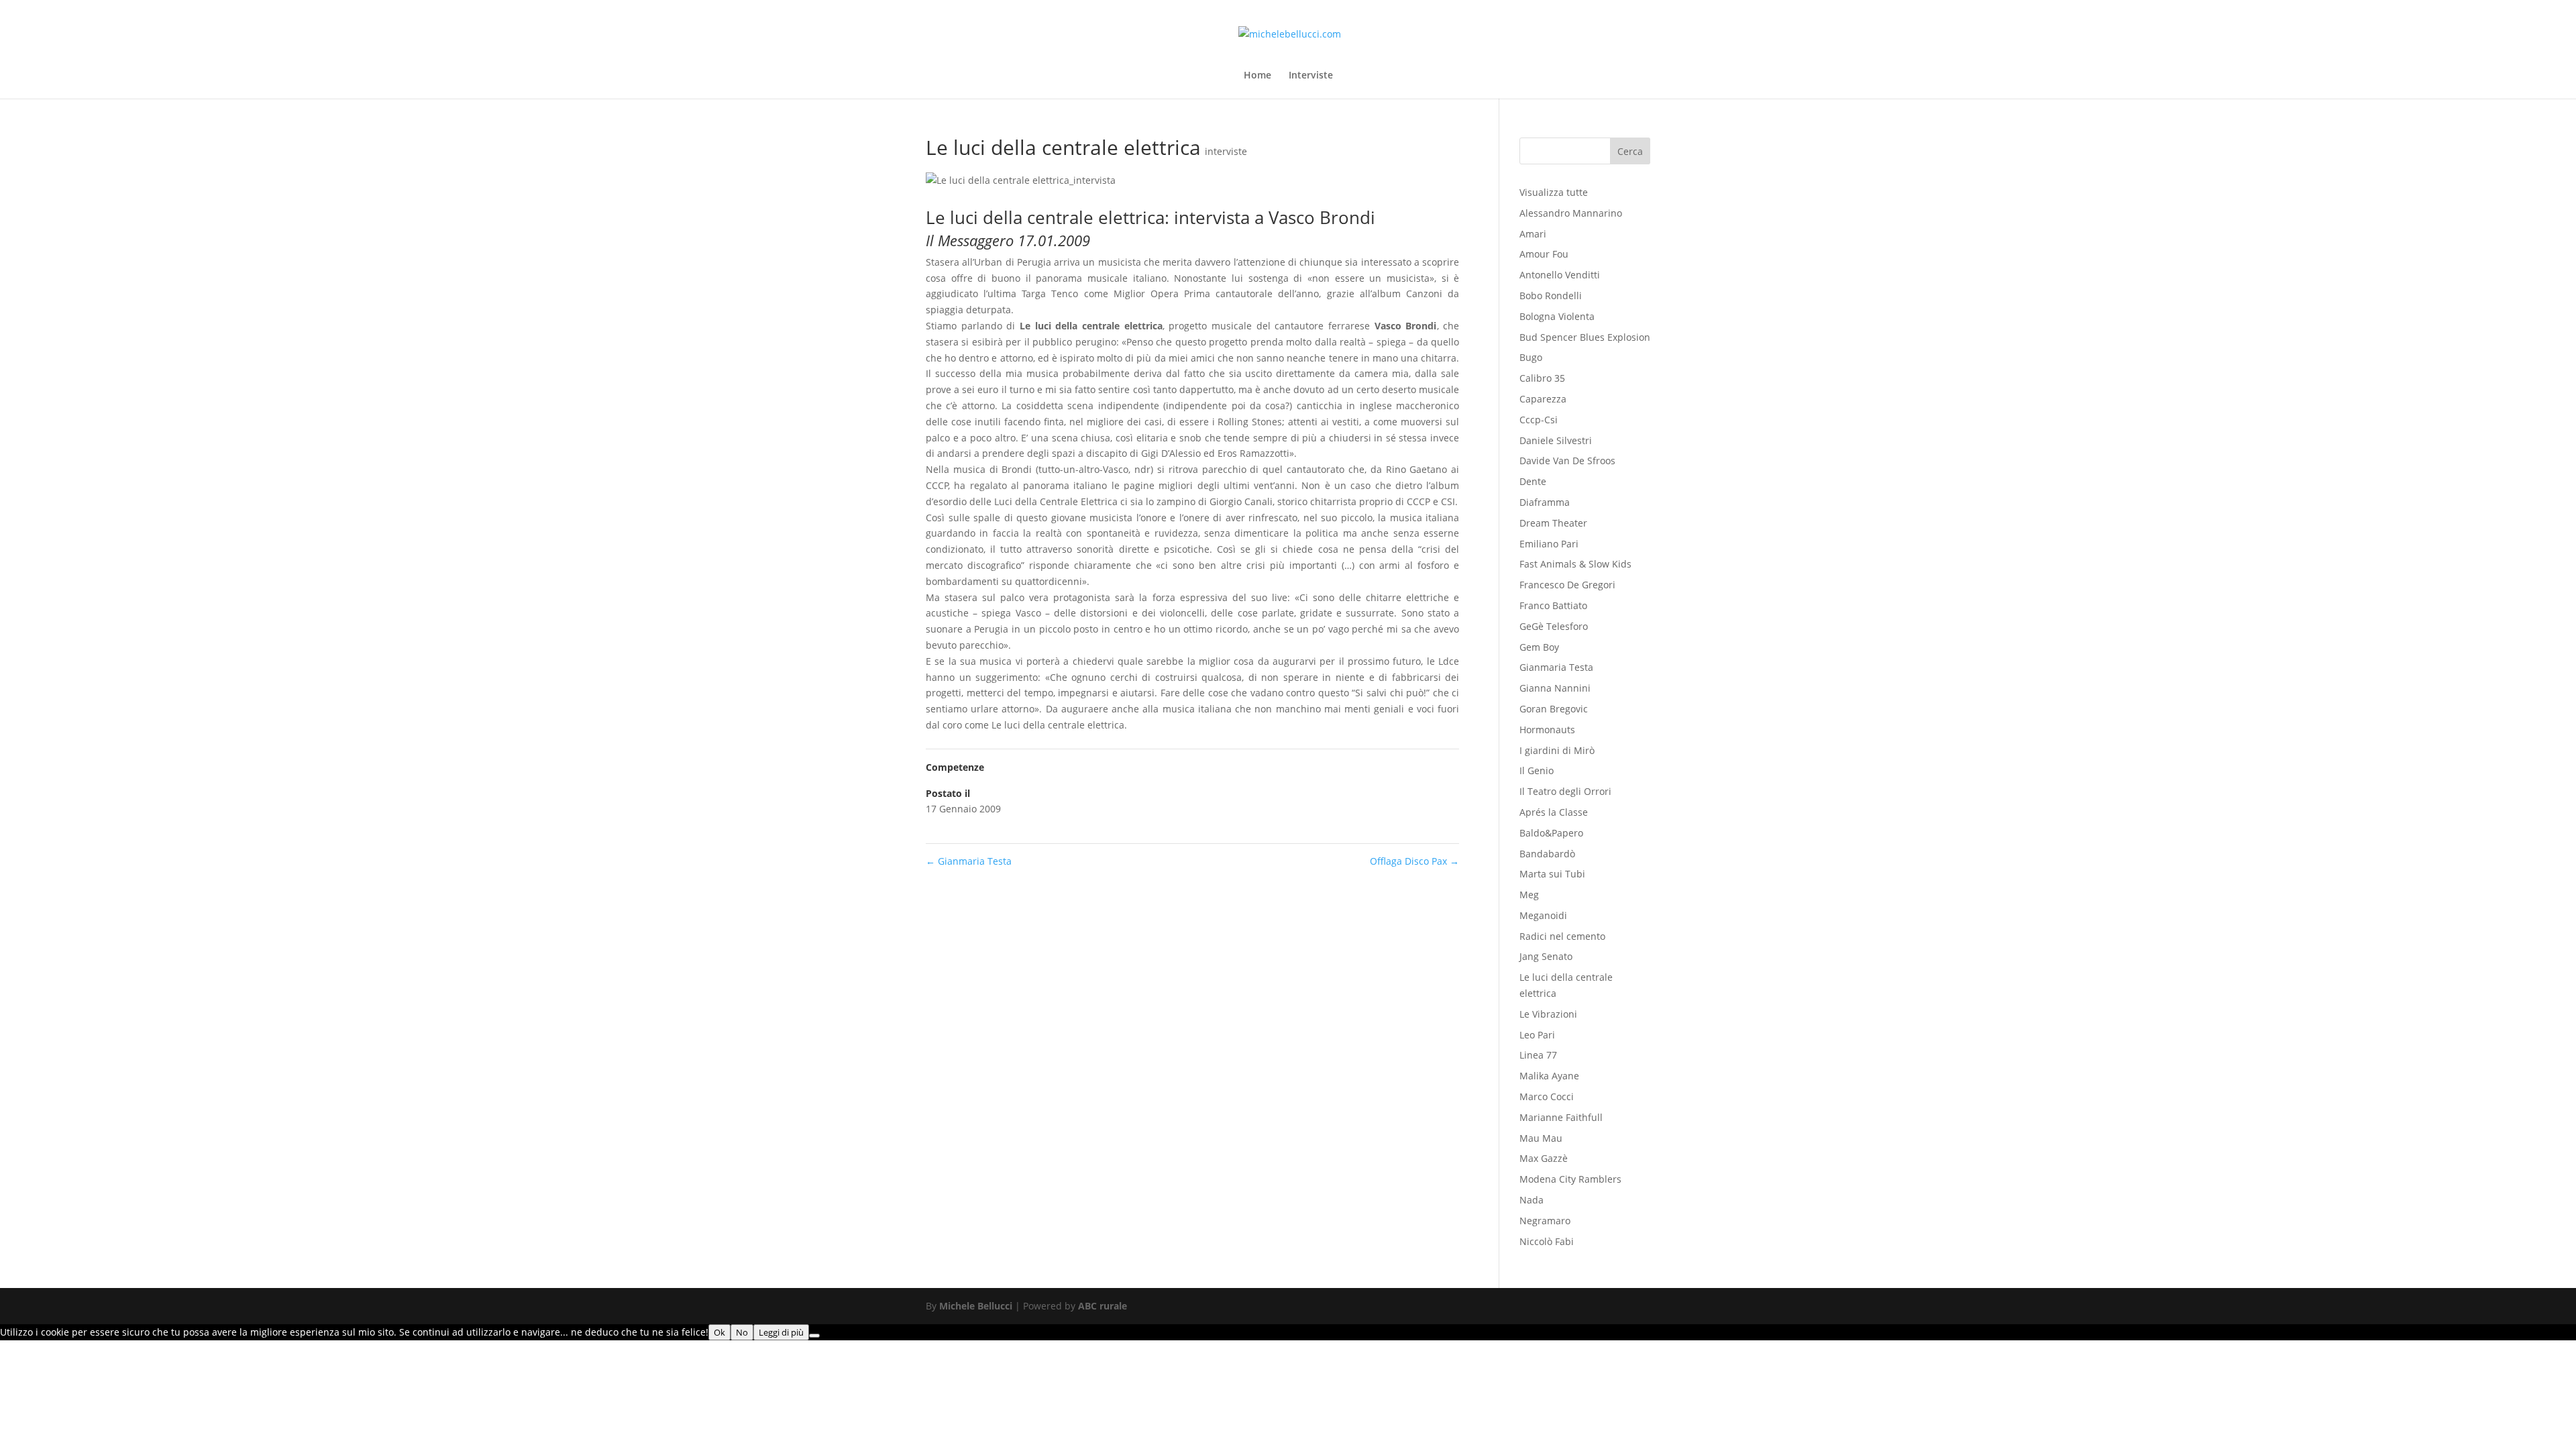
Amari (1533, 234)
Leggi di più (781, 1332)
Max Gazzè (1544, 1158)
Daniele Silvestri (1556, 440)
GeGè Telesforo (1554, 626)
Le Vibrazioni (1548, 1014)
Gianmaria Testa (969, 861)
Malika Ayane (1549, 1076)
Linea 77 (1538, 1055)
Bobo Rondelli (1551, 296)
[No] (814, 1336)
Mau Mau (1541, 1138)
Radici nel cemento (1562, 936)
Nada (1532, 1200)
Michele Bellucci (976, 1306)
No (742, 1332)
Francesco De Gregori (1567, 585)
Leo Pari (1537, 1035)
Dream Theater (1553, 523)
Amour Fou (1544, 254)
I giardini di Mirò (1557, 750)
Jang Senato (1546, 956)
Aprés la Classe (1554, 812)
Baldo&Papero (1551, 833)
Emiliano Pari (1549, 544)
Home (1257, 76)
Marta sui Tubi (1552, 874)
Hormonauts (1547, 730)
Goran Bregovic (1554, 709)
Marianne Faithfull (1561, 1117)
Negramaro (1545, 1221)
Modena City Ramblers (1570, 1179)
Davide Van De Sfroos (1567, 461)
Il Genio (1537, 770)
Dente (1533, 481)
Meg (1529, 895)
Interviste (1311, 76)
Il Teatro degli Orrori (1565, 791)
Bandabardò (1547, 854)
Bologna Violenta (1557, 316)
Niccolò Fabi (1547, 1241)
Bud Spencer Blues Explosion (1585, 337)
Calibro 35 (1542, 378)
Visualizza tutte (1554, 192)
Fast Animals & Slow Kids (1575, 564)
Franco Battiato (1553, 605)
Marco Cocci (1547, 1096)
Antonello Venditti (1560, 275)
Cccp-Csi (1539, 420)
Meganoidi (1543, 915)
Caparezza (1543, 399)
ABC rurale (1103, 1306)
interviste (1226, 151)
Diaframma (1545, 502)
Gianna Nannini (1555, 688)
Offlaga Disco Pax (1414, 861)
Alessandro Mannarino (1571, 213)
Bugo (1531, 357)
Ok (719, 1332)
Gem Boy (1539, 647)
